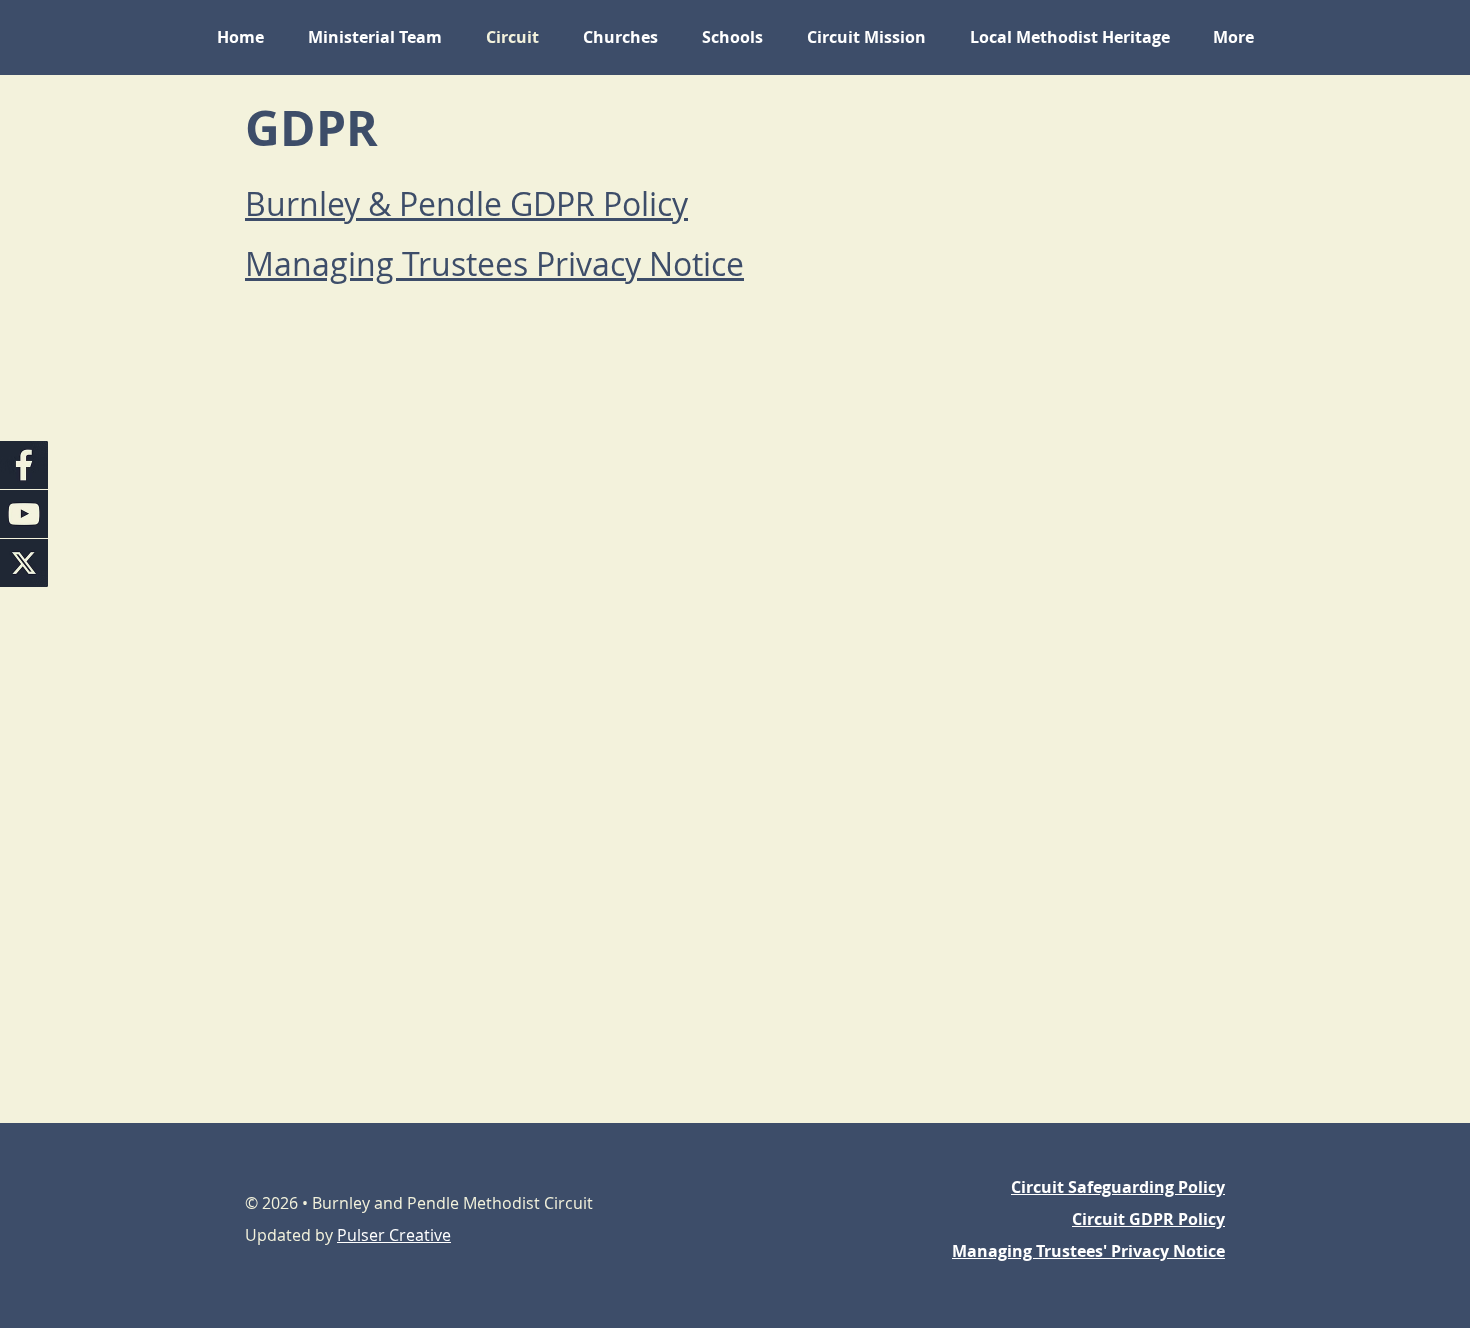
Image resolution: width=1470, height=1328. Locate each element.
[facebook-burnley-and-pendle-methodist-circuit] (24, 465)
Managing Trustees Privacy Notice (494, 263)
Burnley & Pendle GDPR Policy (466, 203)
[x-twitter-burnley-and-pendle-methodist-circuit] (24, 563)
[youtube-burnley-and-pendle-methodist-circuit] (24, 514)
